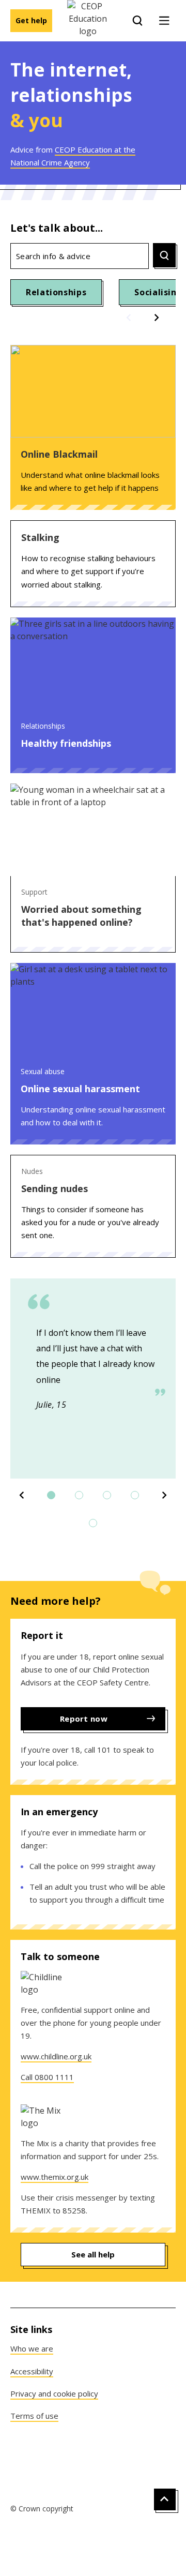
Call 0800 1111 (47, 2077)
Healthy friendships (66, 743)
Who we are (32, 2348)
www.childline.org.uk (56, 2056)
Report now (84, 1719)
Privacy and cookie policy (54, 2393)
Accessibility (32, 2371)
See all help (93, 2254)
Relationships (56, 292)
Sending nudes (55, 1188)
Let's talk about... (57, 228)
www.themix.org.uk (55, 2177)
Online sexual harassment (80, 1089)
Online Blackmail (59, 454)
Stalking (40, 537)
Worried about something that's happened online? (81, 916)
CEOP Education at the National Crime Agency (73, 156)
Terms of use (34, 2416)
